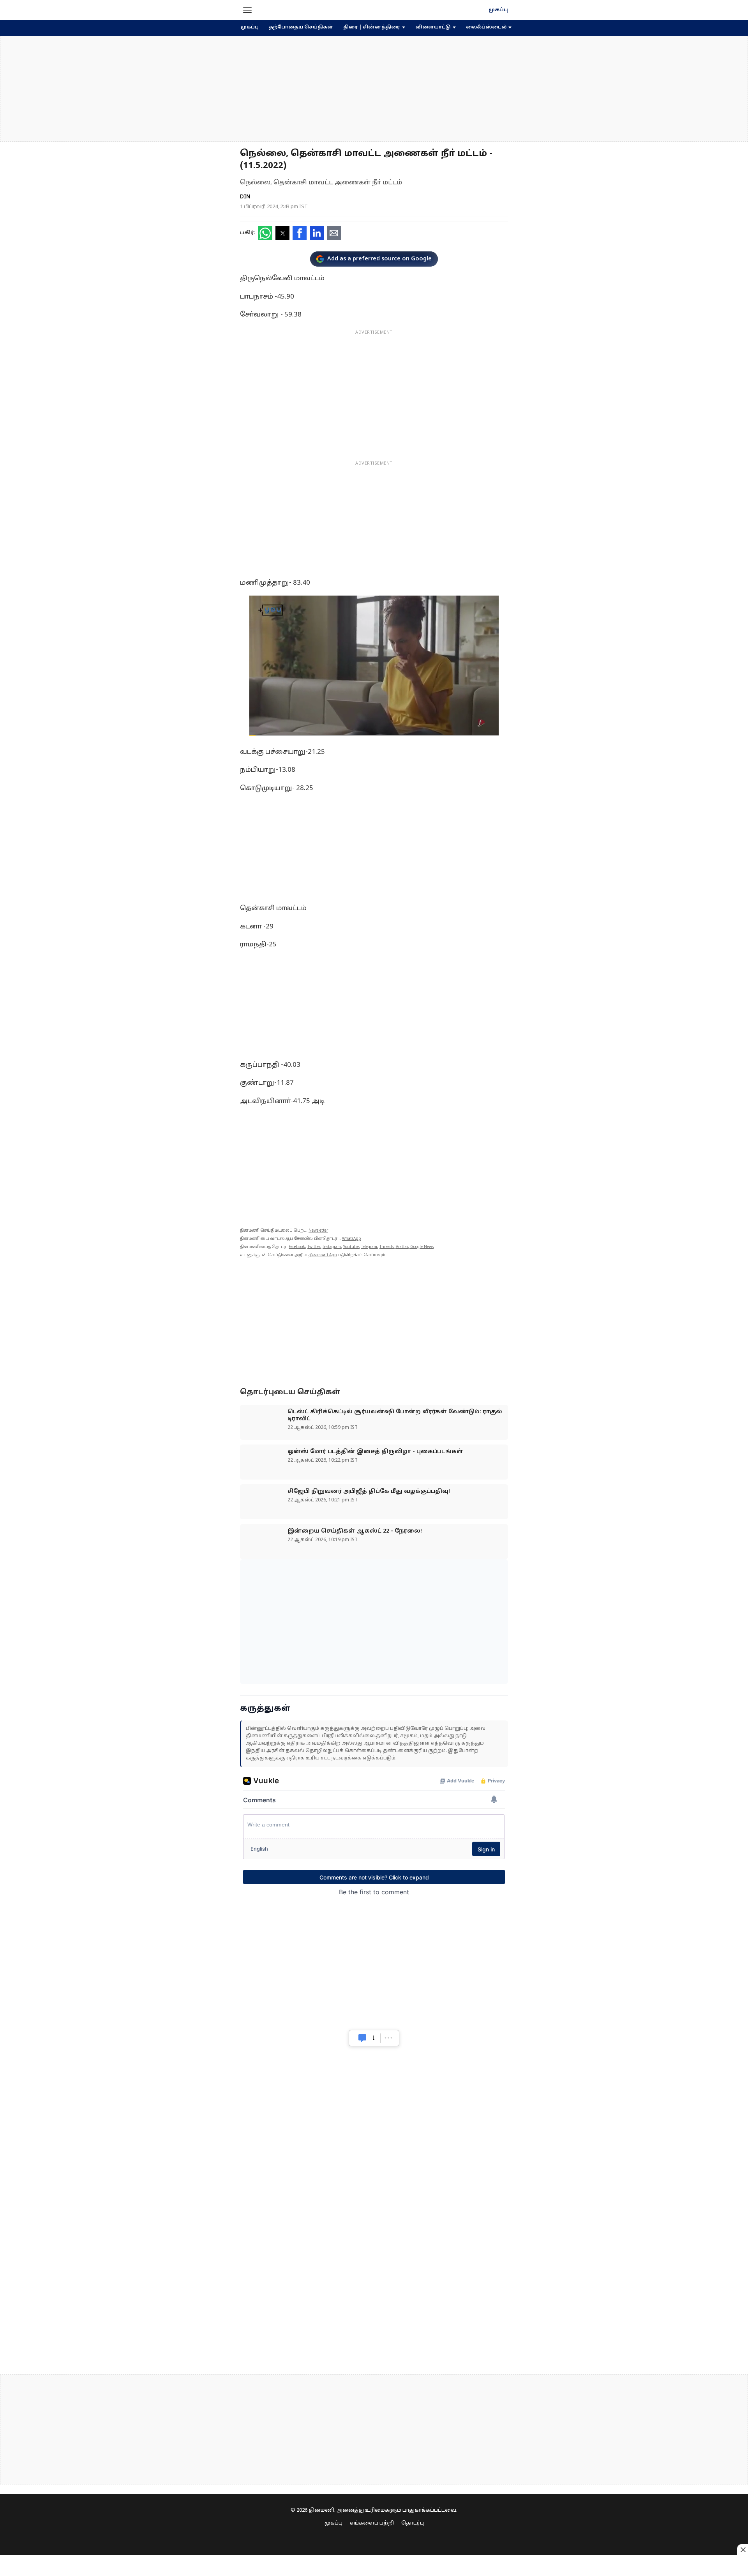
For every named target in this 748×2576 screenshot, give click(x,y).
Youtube (351, 1247)
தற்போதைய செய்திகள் (301, 27)
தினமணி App (323, 1255)
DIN (245, 197)
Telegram (369, 1247)
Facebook (297, 1247)
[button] (247, 10)
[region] (374, 89)
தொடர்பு (413, 2523)
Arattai (402, 1247)
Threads (386, 1247)
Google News (422, 1247)
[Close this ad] (743, 2549)
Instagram (332, 1247)
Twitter (314, 1247)
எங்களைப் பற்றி (372, 2523)
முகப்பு (498, 10)
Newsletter (318, 1231)
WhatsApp (352, 1239)
